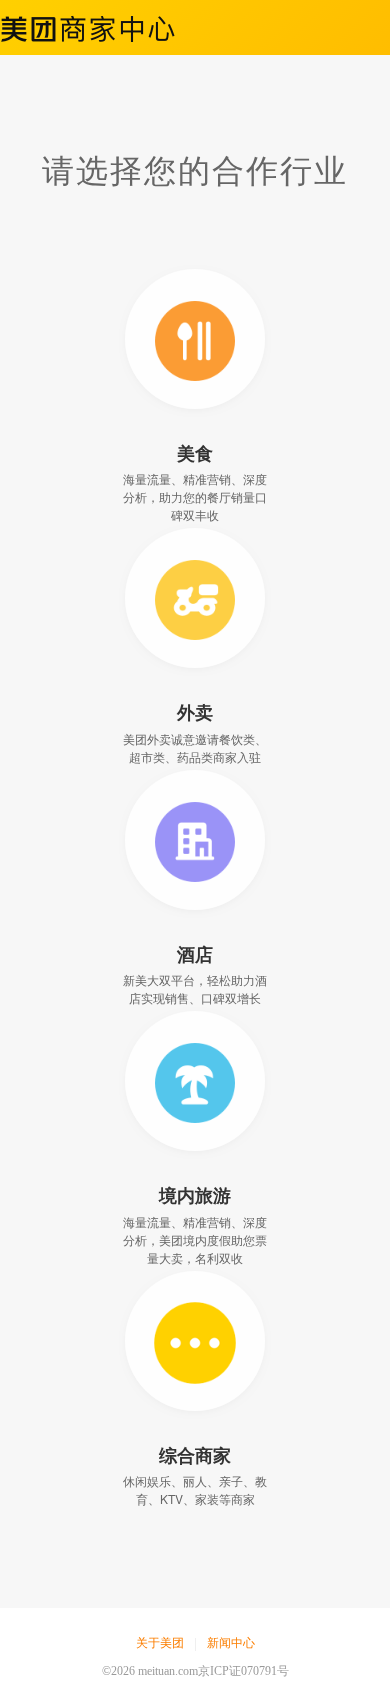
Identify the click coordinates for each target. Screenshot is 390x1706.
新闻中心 (231, 1643)
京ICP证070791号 (243, 1671)
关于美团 (160, 1643)
